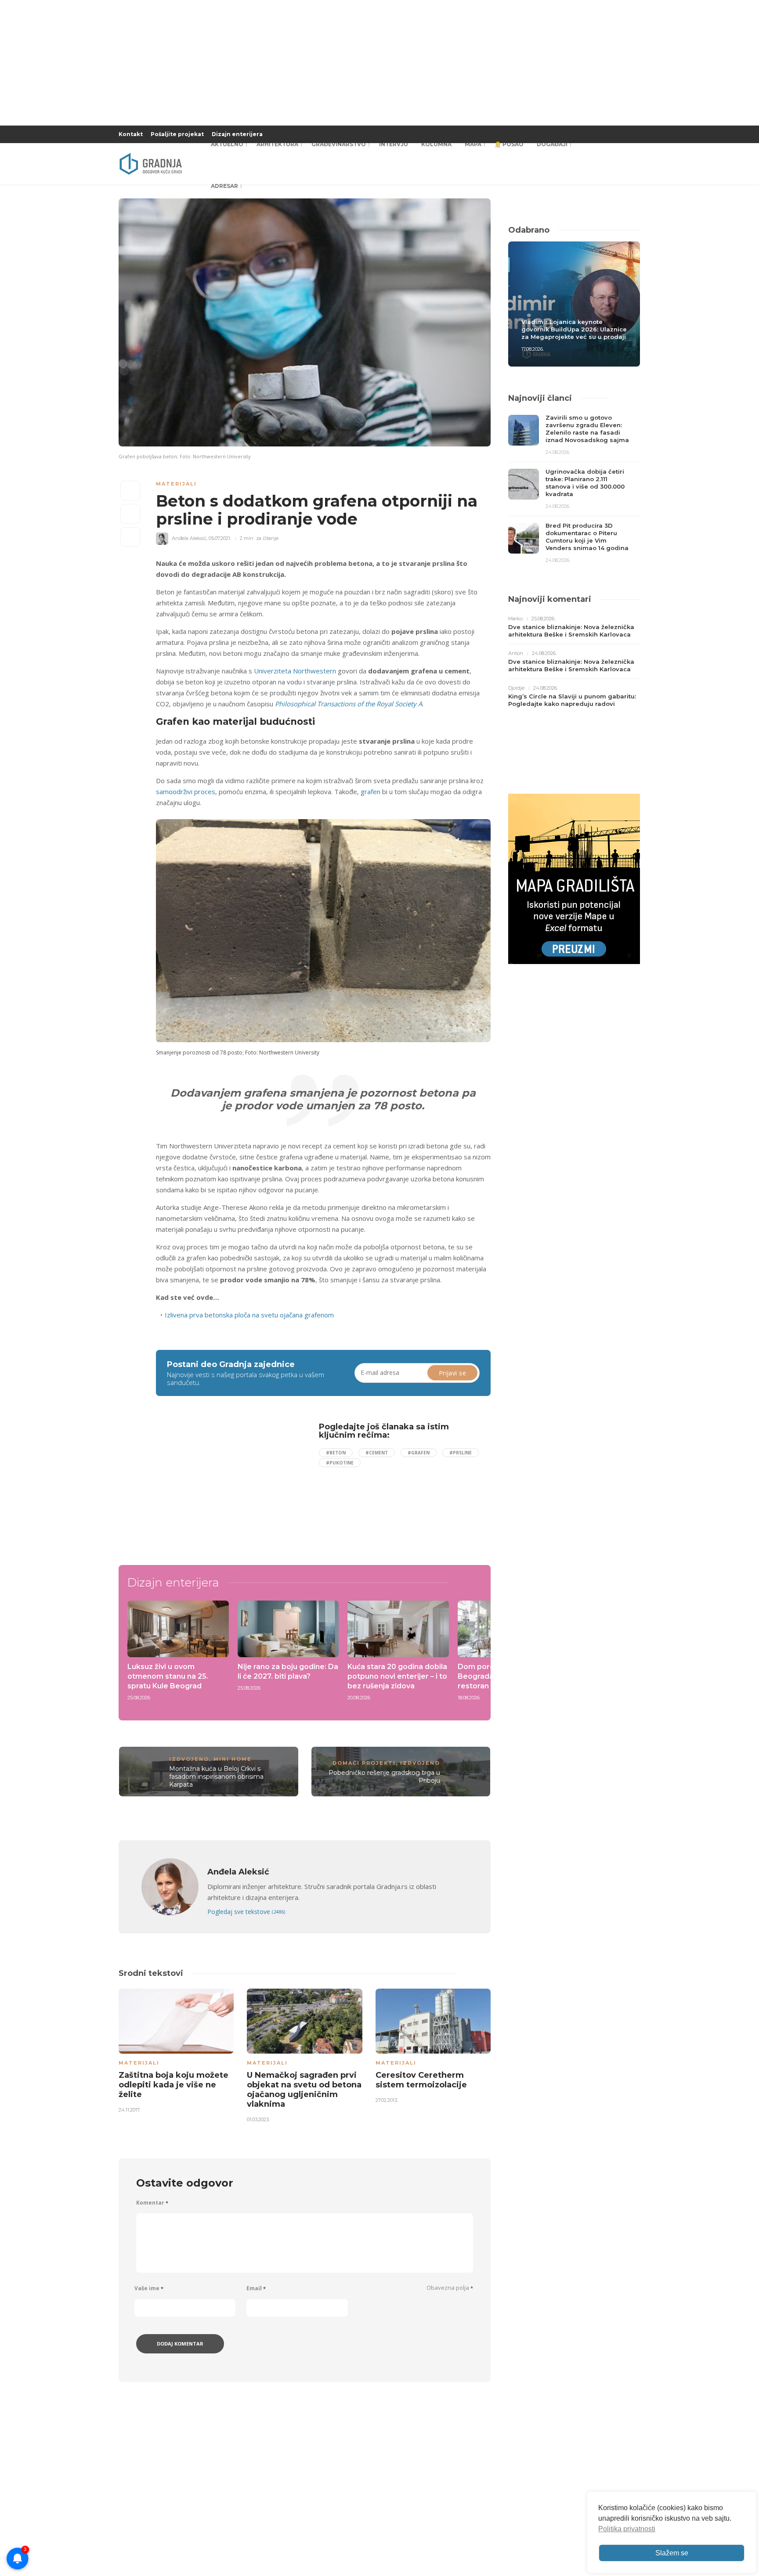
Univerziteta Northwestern (295, 671)
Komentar (152, 2203)
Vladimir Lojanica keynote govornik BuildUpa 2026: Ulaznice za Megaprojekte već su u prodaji (574, 329)
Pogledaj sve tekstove (246, 1912)
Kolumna (436, 144)
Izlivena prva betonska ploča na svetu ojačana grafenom (249, 1315)
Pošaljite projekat (177, 134)
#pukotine (340, 1463)
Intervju (394, 144)
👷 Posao (509, 144)
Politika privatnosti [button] (627, 2529)
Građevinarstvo (339, 144)
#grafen (419, 1453)
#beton (336, 1453)
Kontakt (131, 134)
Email (256, 2288)
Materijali (176, 484)
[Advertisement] (228, 1484)
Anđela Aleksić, (190, 538)
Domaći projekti (364, 1763)
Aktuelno (227, 144)
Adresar (224, 186)
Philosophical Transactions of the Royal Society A (349, 704)
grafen (370, 792)
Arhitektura (277, 144)
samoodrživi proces (186, 792)
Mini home (233, 1759)
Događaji (552, 144)
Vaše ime (149, 2288)
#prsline (461, 1453)
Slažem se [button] (672, 2553)
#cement (377, 1453)
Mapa (473, 144)
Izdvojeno (189, 1759)
